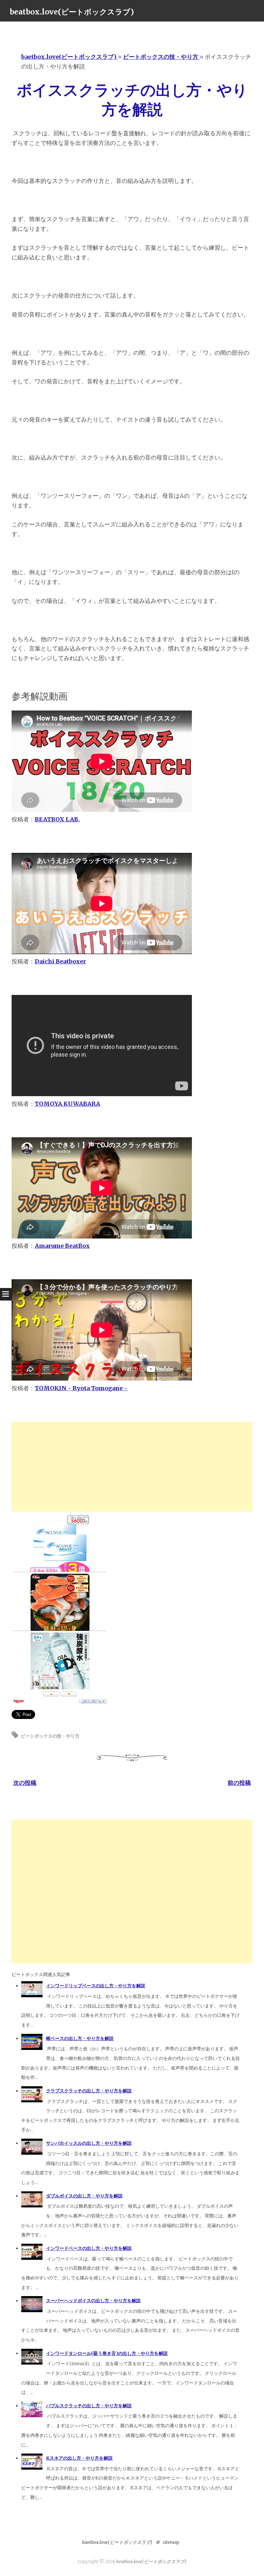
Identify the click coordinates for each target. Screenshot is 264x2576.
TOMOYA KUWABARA (67, 1104)
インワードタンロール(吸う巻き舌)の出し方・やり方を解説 (107, 2353)
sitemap (171, 2542)
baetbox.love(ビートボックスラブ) (117, 2542)
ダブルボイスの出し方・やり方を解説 (84, 2196)
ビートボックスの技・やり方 (50, 1736)
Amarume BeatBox (62, 1246)
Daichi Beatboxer (60, 961)
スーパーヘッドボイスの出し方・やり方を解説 (93, 2301)
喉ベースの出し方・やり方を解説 (80, 2038)
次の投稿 (25, 1783)
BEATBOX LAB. (57, 819)
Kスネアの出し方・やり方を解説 (79, 2458)
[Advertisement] (132, 1467)
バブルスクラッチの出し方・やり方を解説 (89, 2406)
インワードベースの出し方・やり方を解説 (89, 2248)
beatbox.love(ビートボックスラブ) (72, 12)
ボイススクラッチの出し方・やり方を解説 (132, 100)
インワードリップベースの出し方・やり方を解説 (96, 1986)
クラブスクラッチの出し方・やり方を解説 (89, 2091)
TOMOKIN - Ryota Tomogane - (81, 1388)
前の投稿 (239, 1783)
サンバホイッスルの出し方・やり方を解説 (89, 2143)
